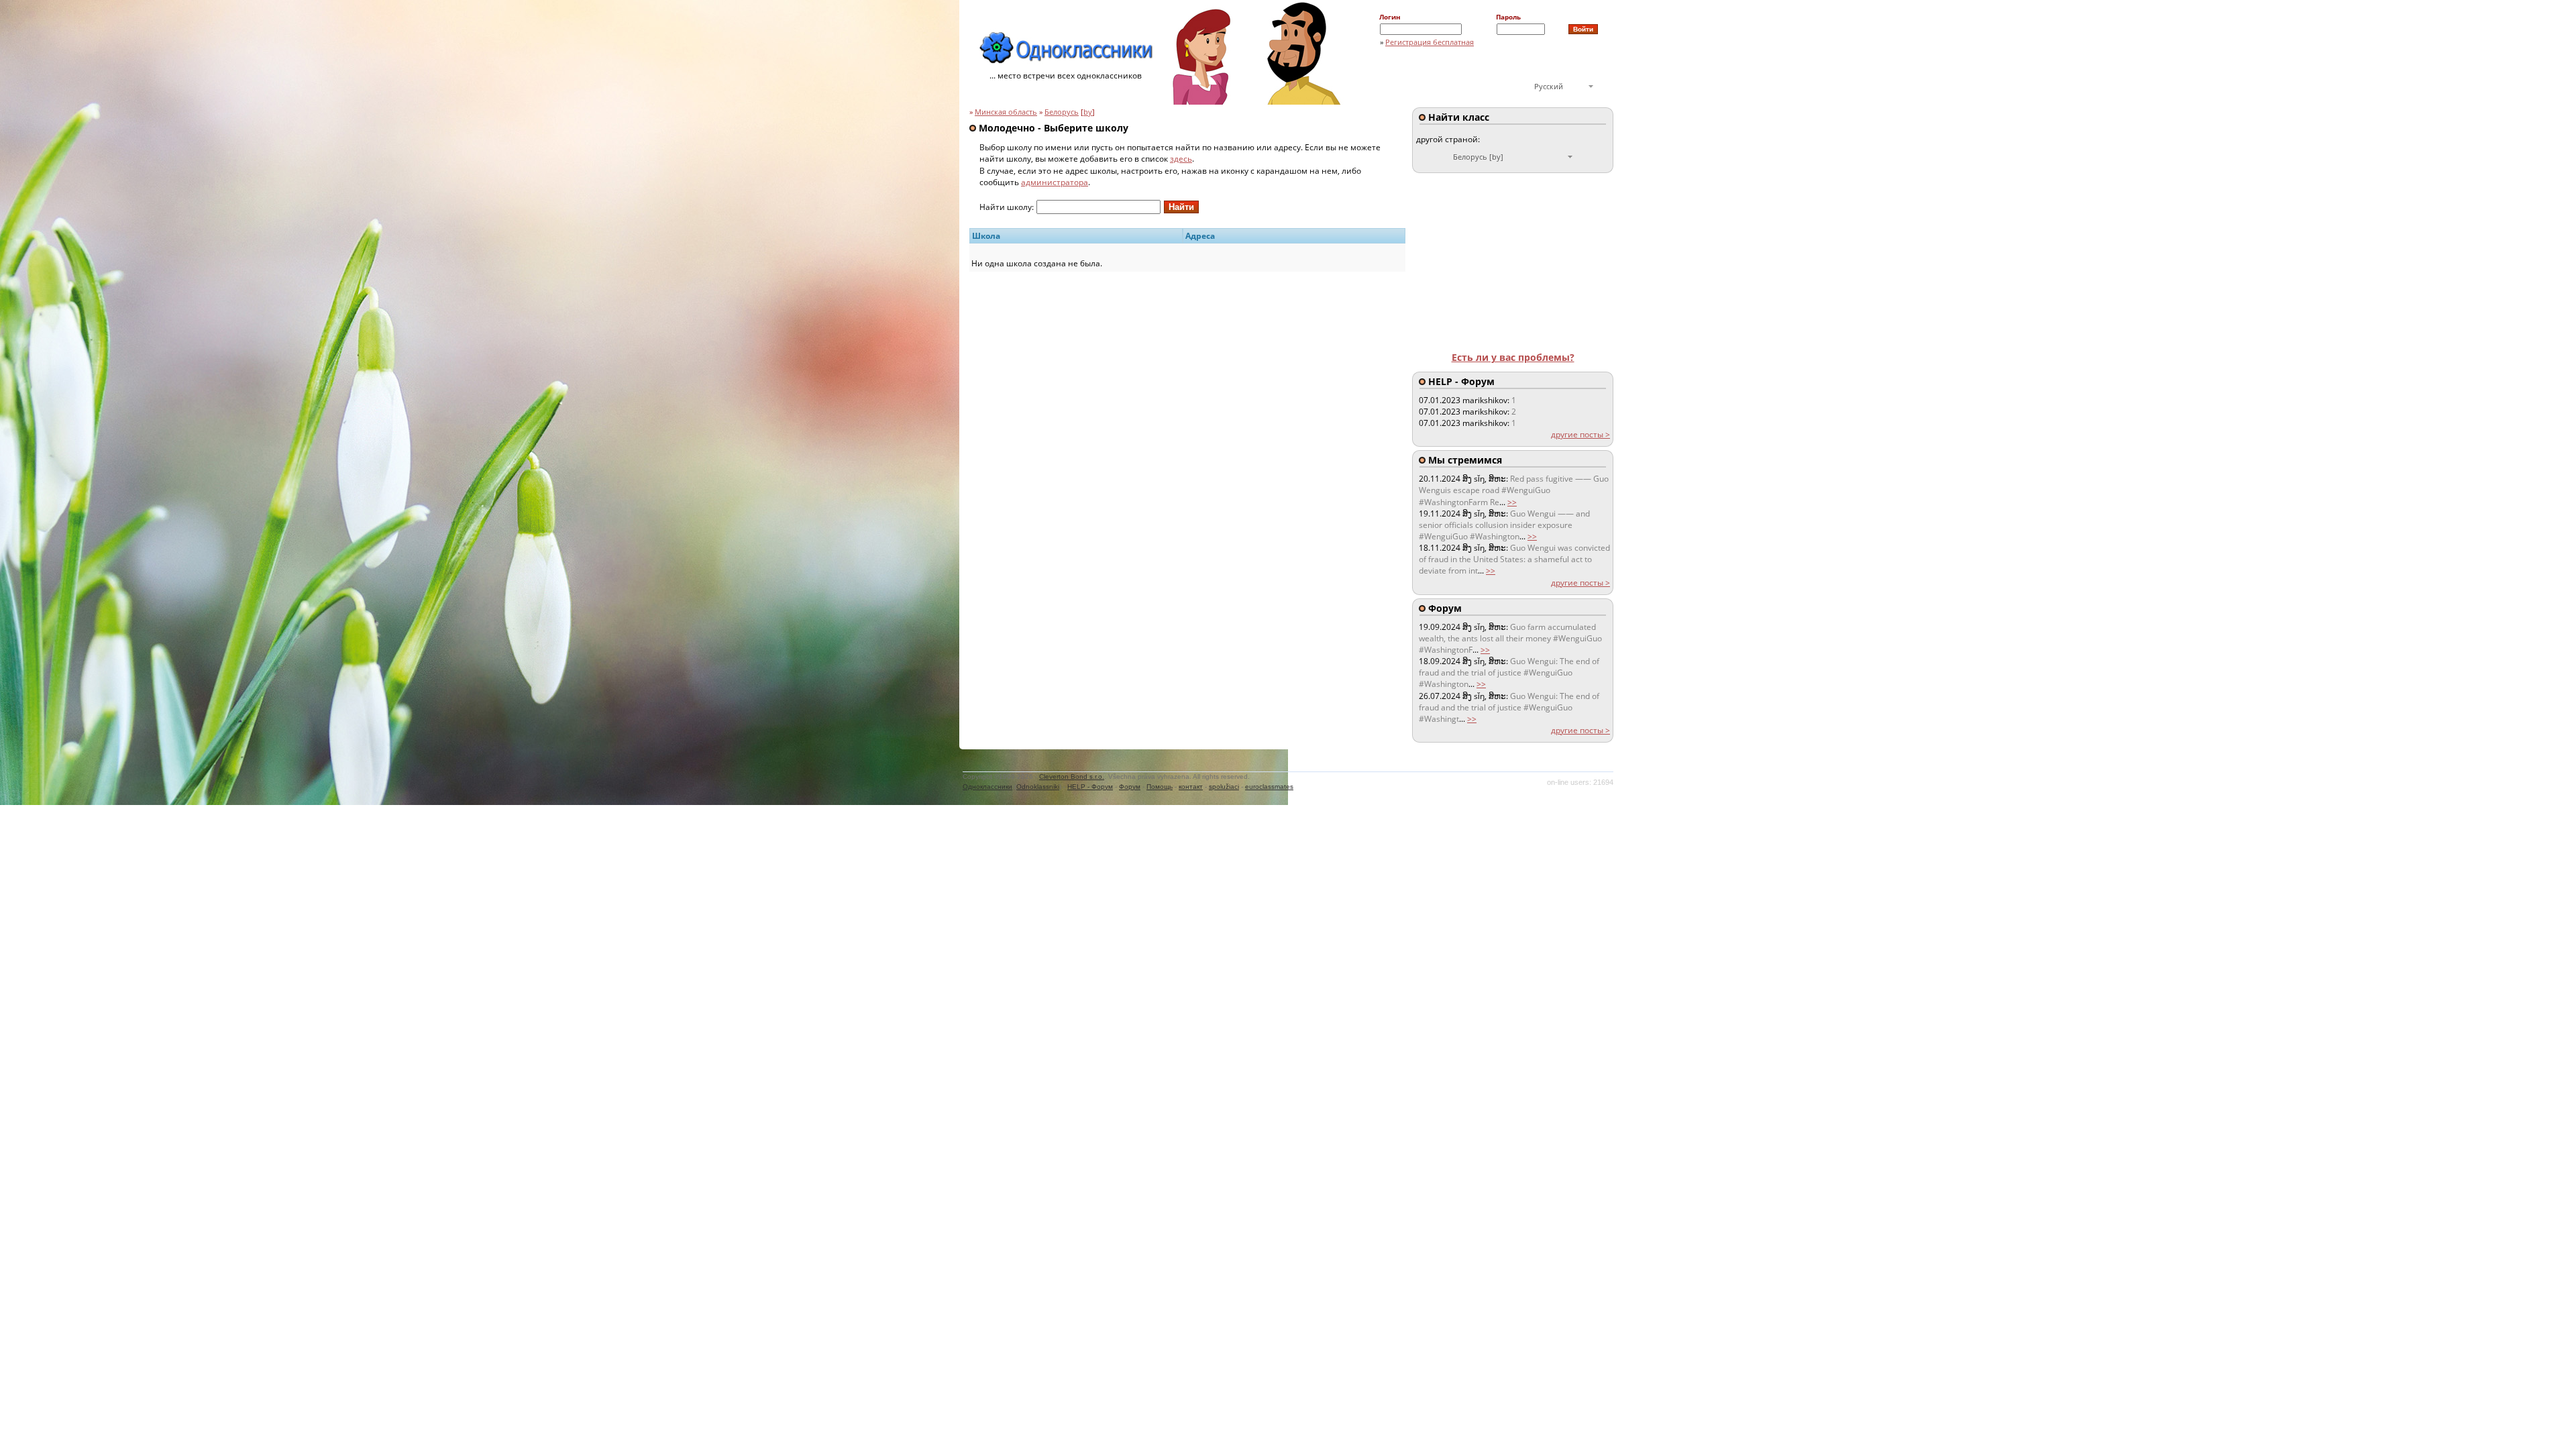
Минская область (1006, 112)
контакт (1191, 787)
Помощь (1160, 787)
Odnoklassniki (1038, 787)
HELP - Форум (1090, 787)
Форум (1130, 787)
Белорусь (1062, 112)
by (1088, 112)
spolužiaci (1224, 787)
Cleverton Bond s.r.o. (1072, 776)
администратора (1055, 182)
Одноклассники (987, 787)
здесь (1181, 159)
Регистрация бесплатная (1430, 42)
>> (1512, 502)
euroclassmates (1269, 787)
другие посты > (1580, 434)
